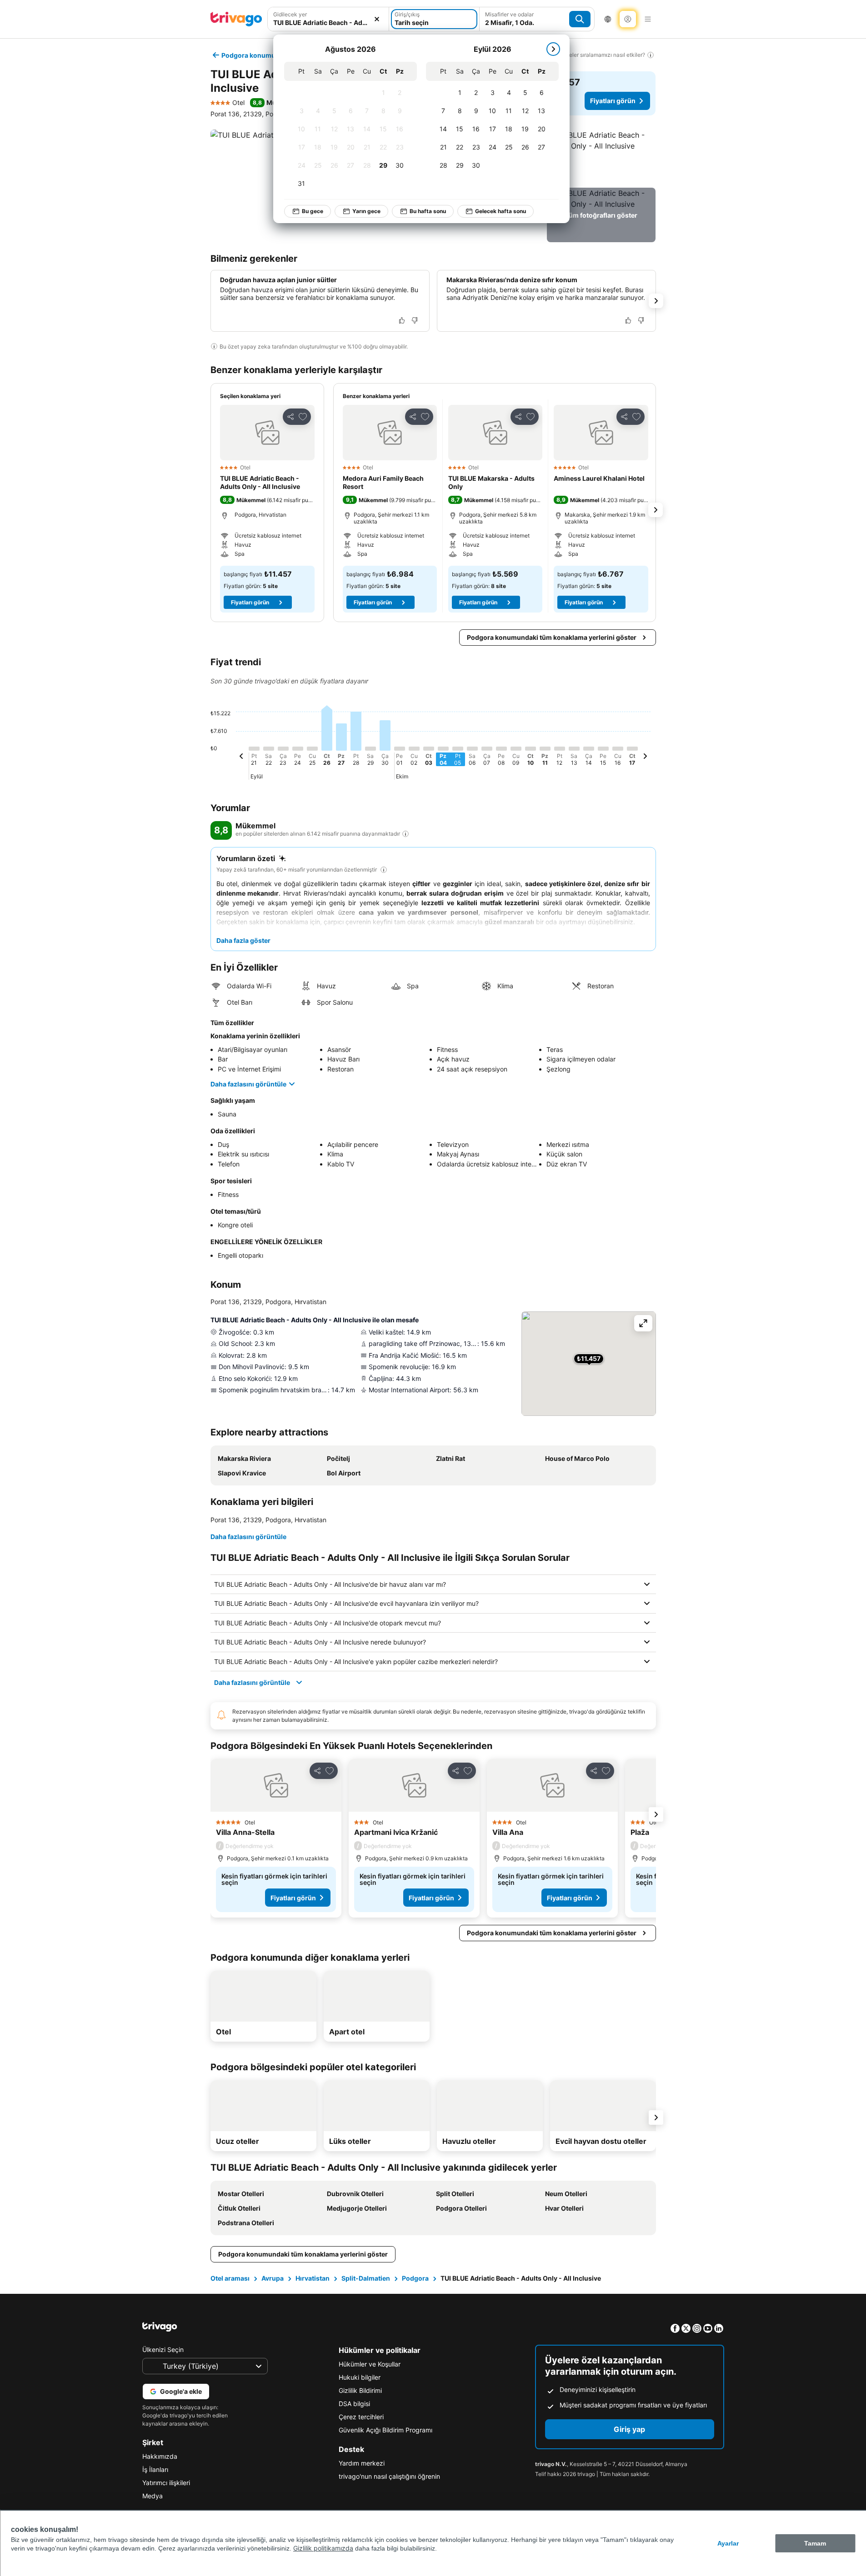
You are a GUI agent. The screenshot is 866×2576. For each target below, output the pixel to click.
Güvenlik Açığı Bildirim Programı (385, 2430)
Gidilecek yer (290, 14)
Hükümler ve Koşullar (370, 2364)
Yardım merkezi (362, 2463)
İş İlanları (155, 2469)
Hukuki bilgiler (360, 2377)
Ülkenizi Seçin (163, 2349)
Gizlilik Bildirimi (360, 2390)
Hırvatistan (313, 2278)
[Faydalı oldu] (402, 320)
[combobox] (328, 22)
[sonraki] (553, 49)
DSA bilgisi (354, 2404)
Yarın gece (366, 211)
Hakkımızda (160, 2456)
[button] (601, 157)
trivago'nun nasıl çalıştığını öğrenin (389, 2476)
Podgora (415, 2278)
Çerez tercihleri (361, 2417)
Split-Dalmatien (366, 2278)
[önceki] (241, 757)
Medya (153, 2496)
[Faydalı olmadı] (415, 320)
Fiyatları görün (613, 101)
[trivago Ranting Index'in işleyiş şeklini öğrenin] (405, 834)
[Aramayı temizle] (377, 19)
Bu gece (313, 211)
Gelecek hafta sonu (501, 211)
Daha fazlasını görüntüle (248, 1084)
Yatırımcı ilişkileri (166, 2483)
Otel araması (230, 2278)
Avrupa (273, 2278)
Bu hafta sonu (428, 211)
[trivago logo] (236, 19)
